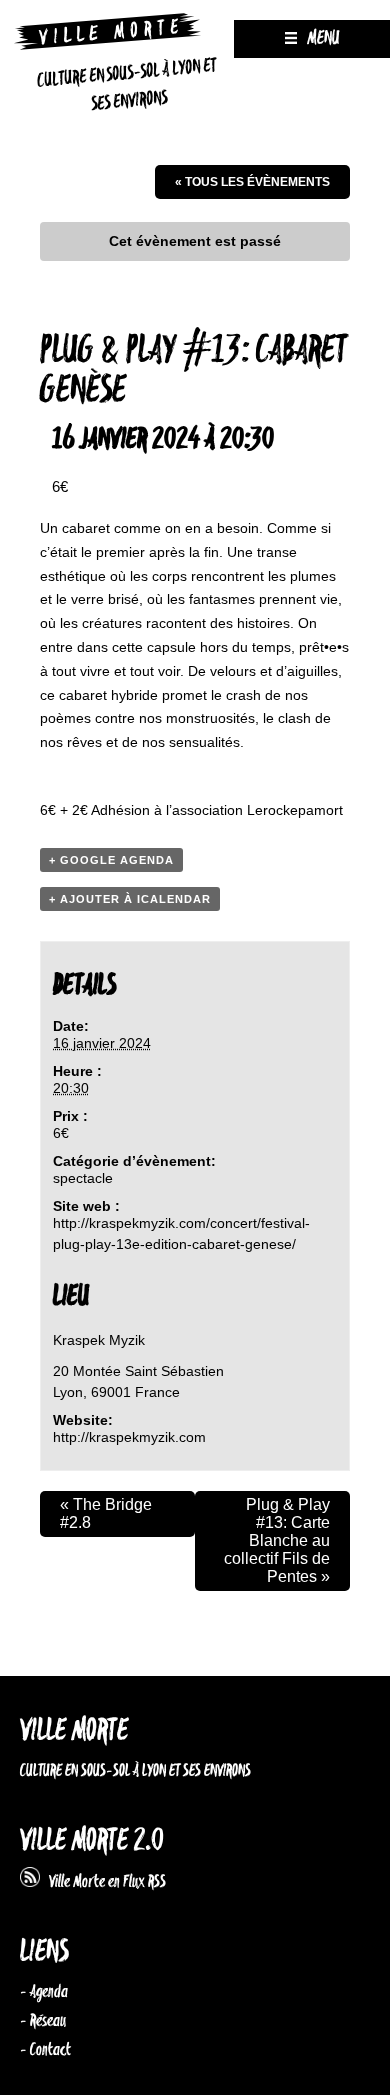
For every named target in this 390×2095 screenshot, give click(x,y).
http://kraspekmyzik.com (129, 1437)
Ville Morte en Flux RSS (103, 1882)
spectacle (83, 1178)
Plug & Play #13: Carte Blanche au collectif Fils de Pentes (277, 1540)
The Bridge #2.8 (106, 1513)
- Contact (45, 2050)
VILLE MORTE (74, 1731)
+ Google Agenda (111, 860)
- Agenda (44, 1992)
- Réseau (43, 2021)
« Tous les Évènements (252, 182)
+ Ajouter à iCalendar (130, 899)
